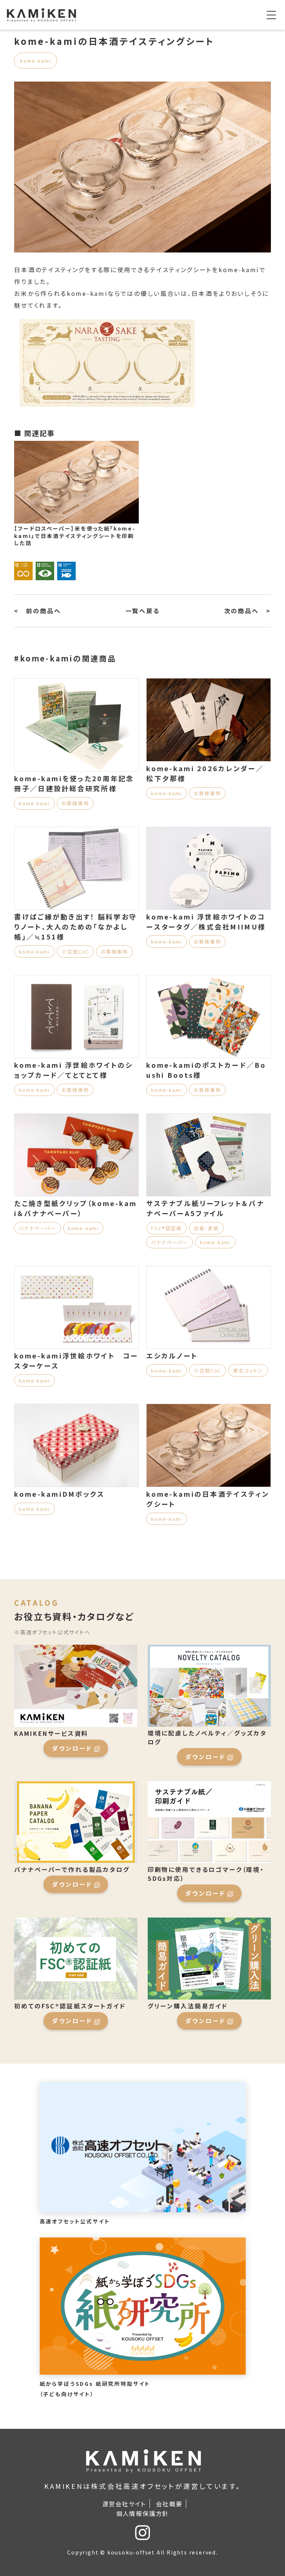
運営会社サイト (124, 2504)
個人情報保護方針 (142, 2513)
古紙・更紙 (206, 1228)
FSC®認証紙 (166, 1228)
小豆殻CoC (75, 952)
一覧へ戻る (143, 611)
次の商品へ (242, 611)
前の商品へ (43, 611)
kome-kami (35, 61)
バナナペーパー (37, 1228)
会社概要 (169, 2504)
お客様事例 (75, 803)
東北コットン (248, 1370)
